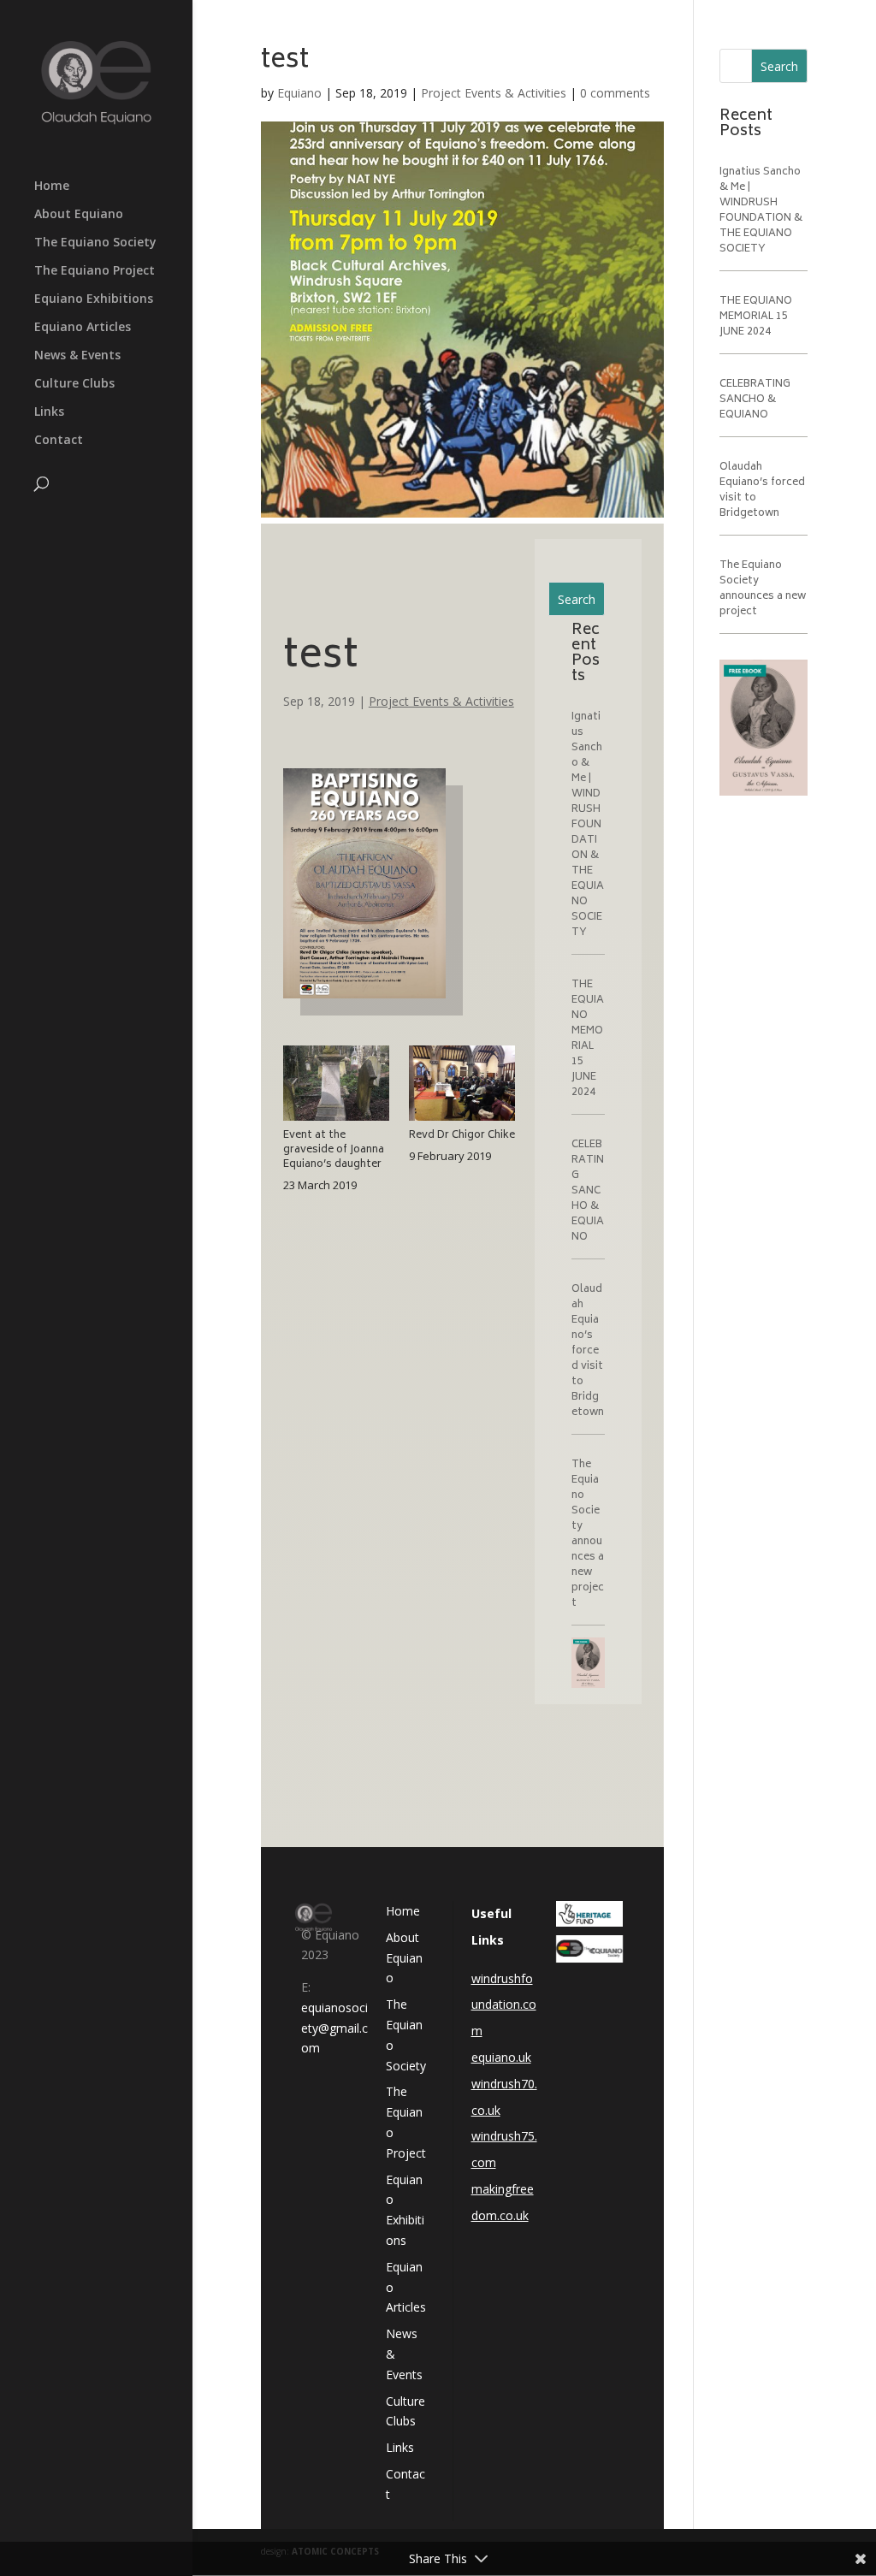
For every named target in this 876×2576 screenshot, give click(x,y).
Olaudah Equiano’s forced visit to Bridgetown (588, 1351)
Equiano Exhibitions (94, 299)
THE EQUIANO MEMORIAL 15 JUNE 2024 (588, 1039)
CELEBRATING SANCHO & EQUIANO (588, 1191)
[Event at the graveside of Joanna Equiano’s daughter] (336, 1120)
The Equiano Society (95, 243)
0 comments (615, 93)
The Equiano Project (95, 271)
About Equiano (79, 215)
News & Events (77, 356)
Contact (59, 441)
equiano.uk (501, 2057)
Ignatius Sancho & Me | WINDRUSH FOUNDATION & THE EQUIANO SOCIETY (588, 825)
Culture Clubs (74, 384)
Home (52, 187)
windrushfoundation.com (504, 2005)
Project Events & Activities (494, 93)
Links (49, 412)
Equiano (299, 93)
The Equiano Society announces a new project (588, 1534)
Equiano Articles (83, 328)
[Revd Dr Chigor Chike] (462, 1120)
